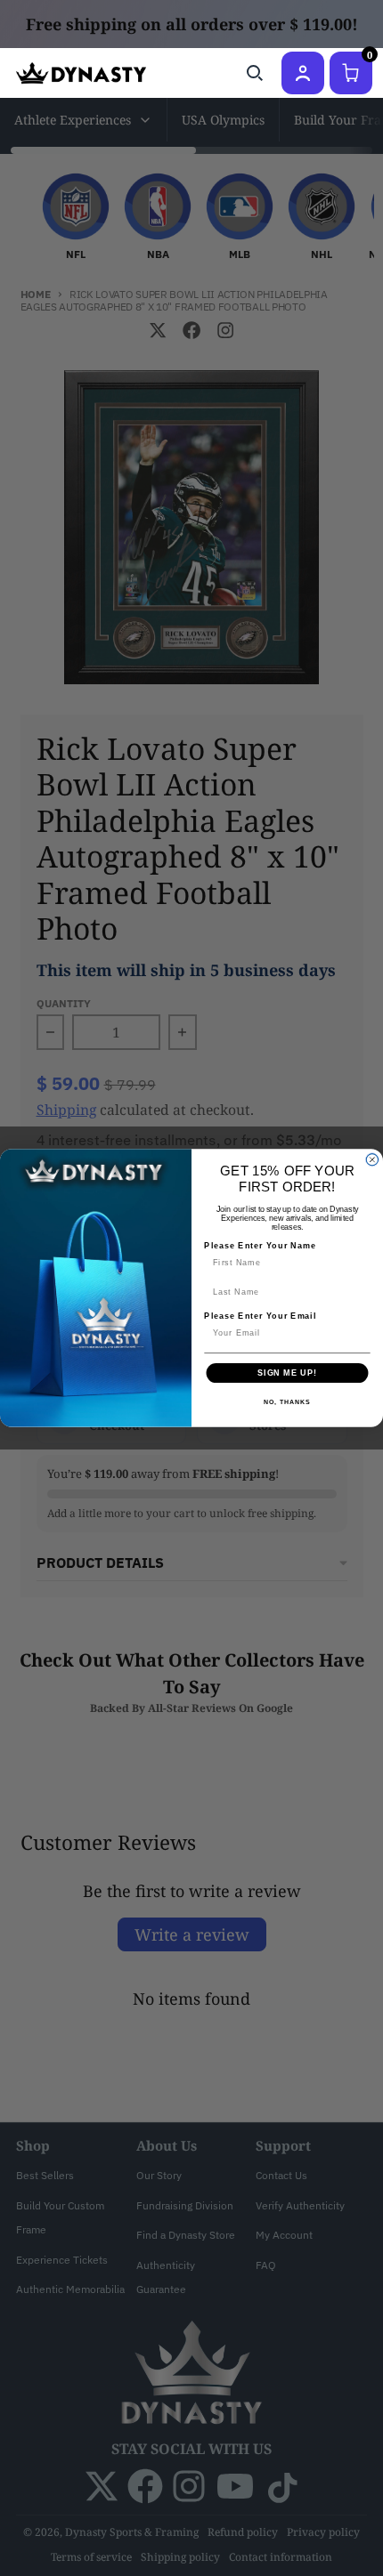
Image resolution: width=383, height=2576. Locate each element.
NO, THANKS (287, 1402)
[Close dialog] (372, 1160)
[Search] (255, 73)
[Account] (303, 73)
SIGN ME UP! (287, 1373)
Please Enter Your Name (260, 1245)
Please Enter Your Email (260, 1316)
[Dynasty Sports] (81, 73)
